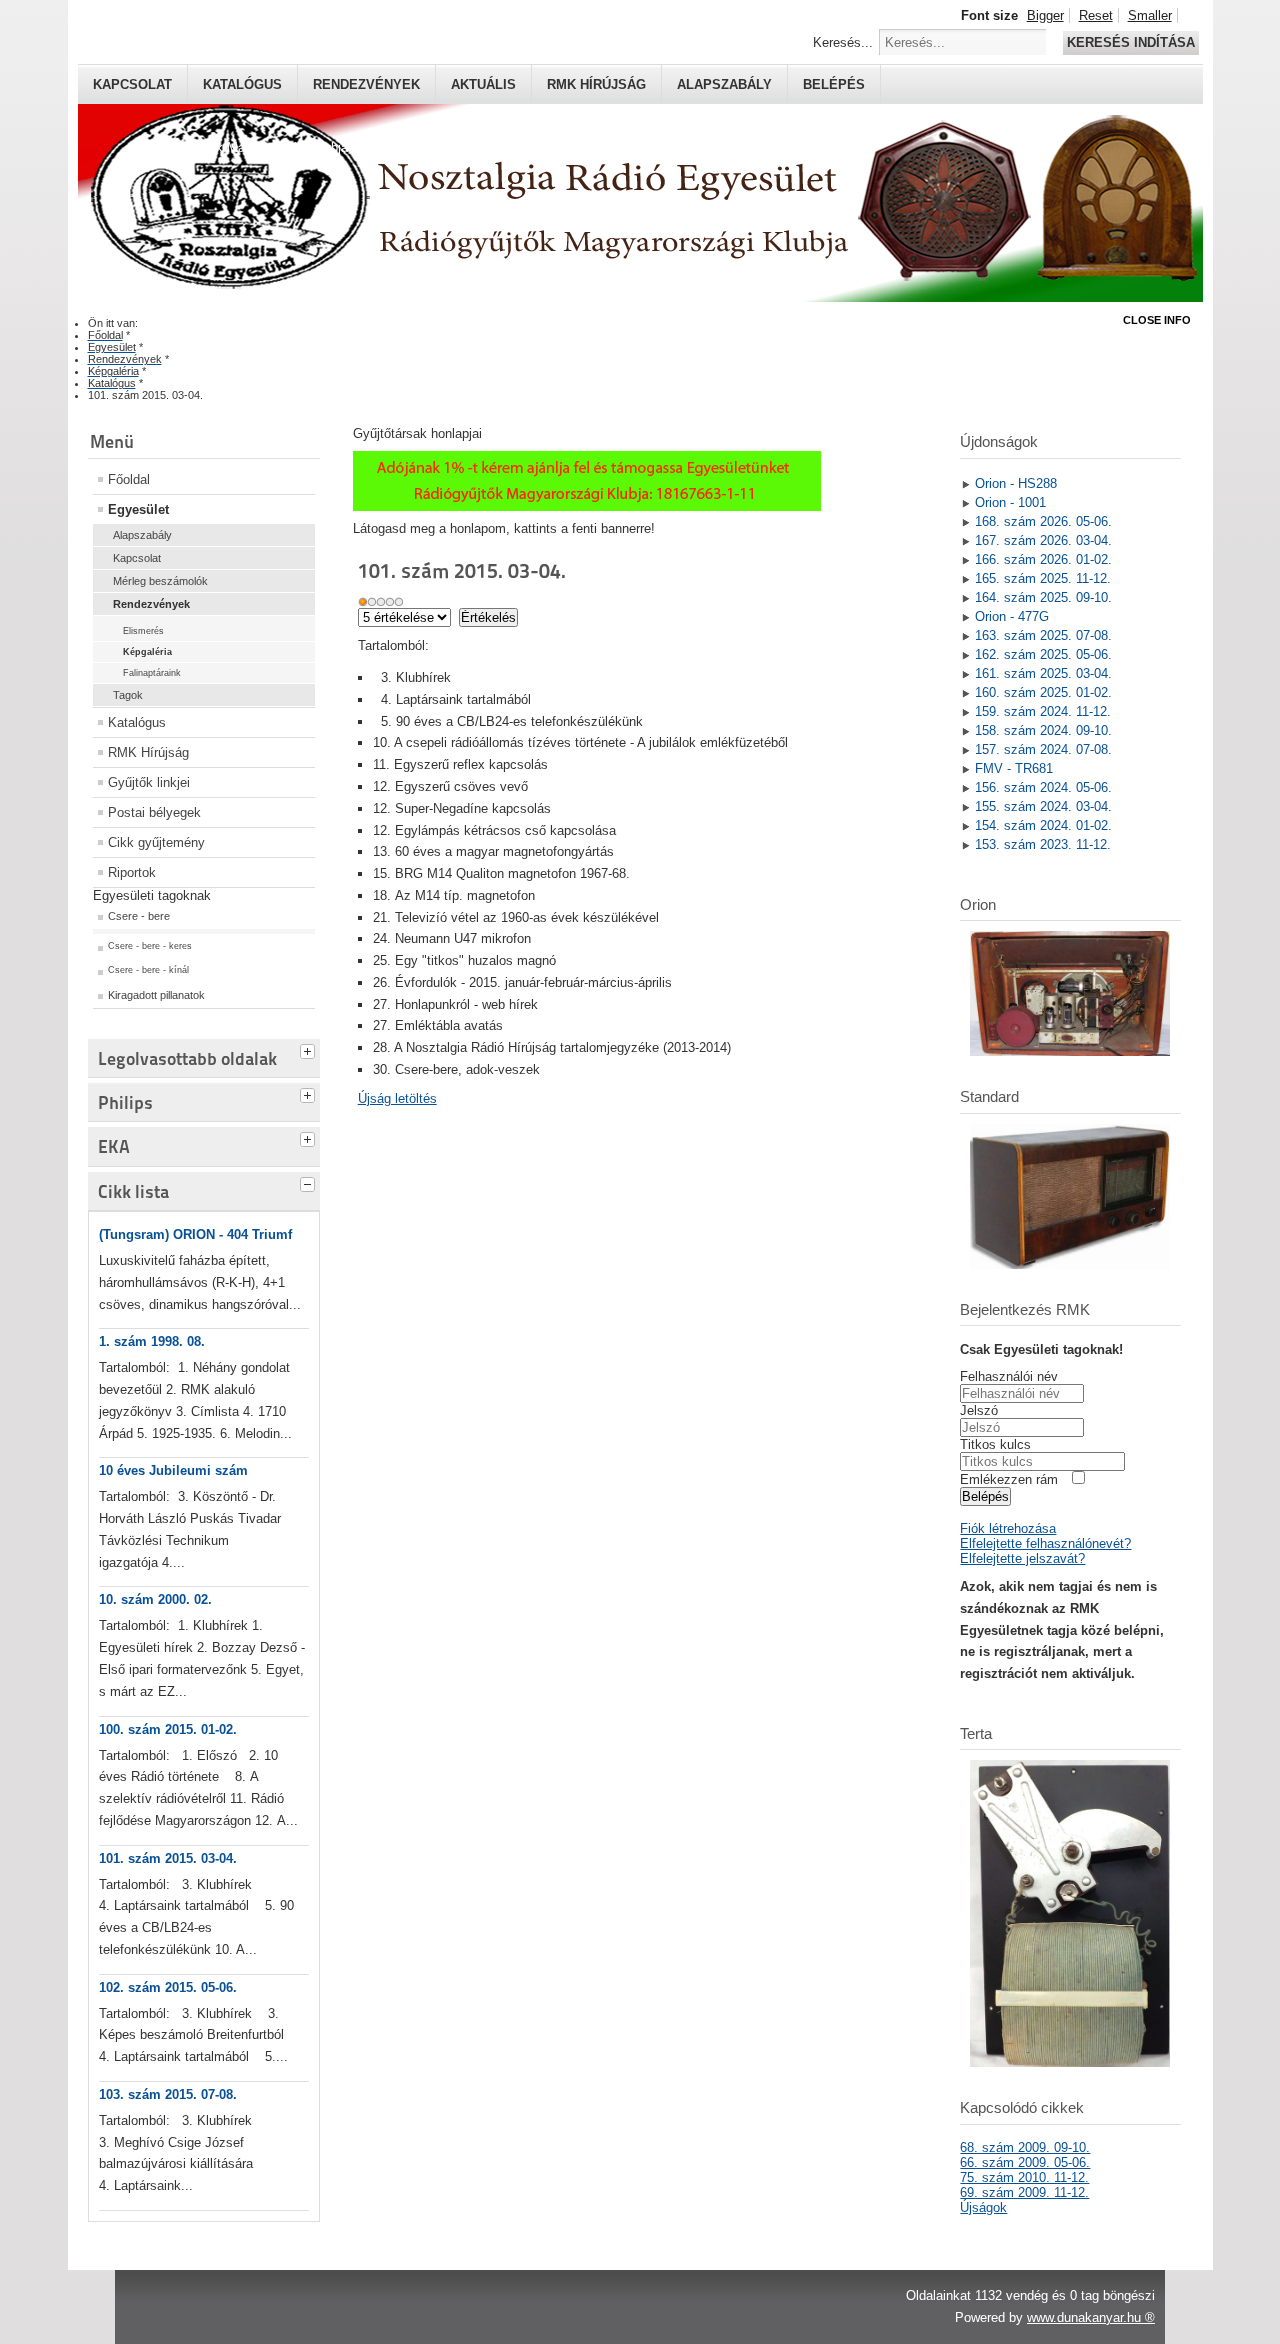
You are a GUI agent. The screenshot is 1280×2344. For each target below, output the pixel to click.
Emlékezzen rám (1009, 1479)
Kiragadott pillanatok (156, 995)
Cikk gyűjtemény (156, 842)
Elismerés (143, 631)
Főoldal (129, 479)
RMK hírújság (596, 84)
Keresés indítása (1131, 42)
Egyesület (138, 509)
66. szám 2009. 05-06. (1025, 2162)
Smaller (1150, 15)
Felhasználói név (1009, 1376)
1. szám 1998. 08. (152, 1341)
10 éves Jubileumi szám (173, 1470)
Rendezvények (366, 84)
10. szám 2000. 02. (155, 1599)
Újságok (983, 2207)
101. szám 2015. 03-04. (168, 1858)
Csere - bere (139, 916)
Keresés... (843, 42)
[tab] (310, 1049)
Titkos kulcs (995, 1444)
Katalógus (242, 84)
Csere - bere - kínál (148, 970)
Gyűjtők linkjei (149, 782)
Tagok (128, 695)
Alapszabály (724, 84)
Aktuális (483, 84)
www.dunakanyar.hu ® (1091, 2317)
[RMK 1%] (587, 506)
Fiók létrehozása (1008, 1528)
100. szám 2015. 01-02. (168, 1729)
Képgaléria (147, 652)
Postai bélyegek (154, 812)
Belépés (834, 84)
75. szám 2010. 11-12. (1024, 2177)
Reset (1096, 15)
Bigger (1045, 15)
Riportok (132, 872)
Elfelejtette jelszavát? (1022, 1558)
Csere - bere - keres (150, 946)
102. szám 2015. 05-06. (168, 1987)
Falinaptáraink (152, 673)
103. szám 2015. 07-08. (168, 2094)
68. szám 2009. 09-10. (1025, 2147)
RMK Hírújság (148, 752)
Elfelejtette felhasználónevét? (1045, 1543)
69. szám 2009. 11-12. (1024, 2192)
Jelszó (979, 1410)
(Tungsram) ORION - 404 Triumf (195, 1234)
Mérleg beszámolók (160, 581)
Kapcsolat (132, 84)
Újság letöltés (397, 1098)
